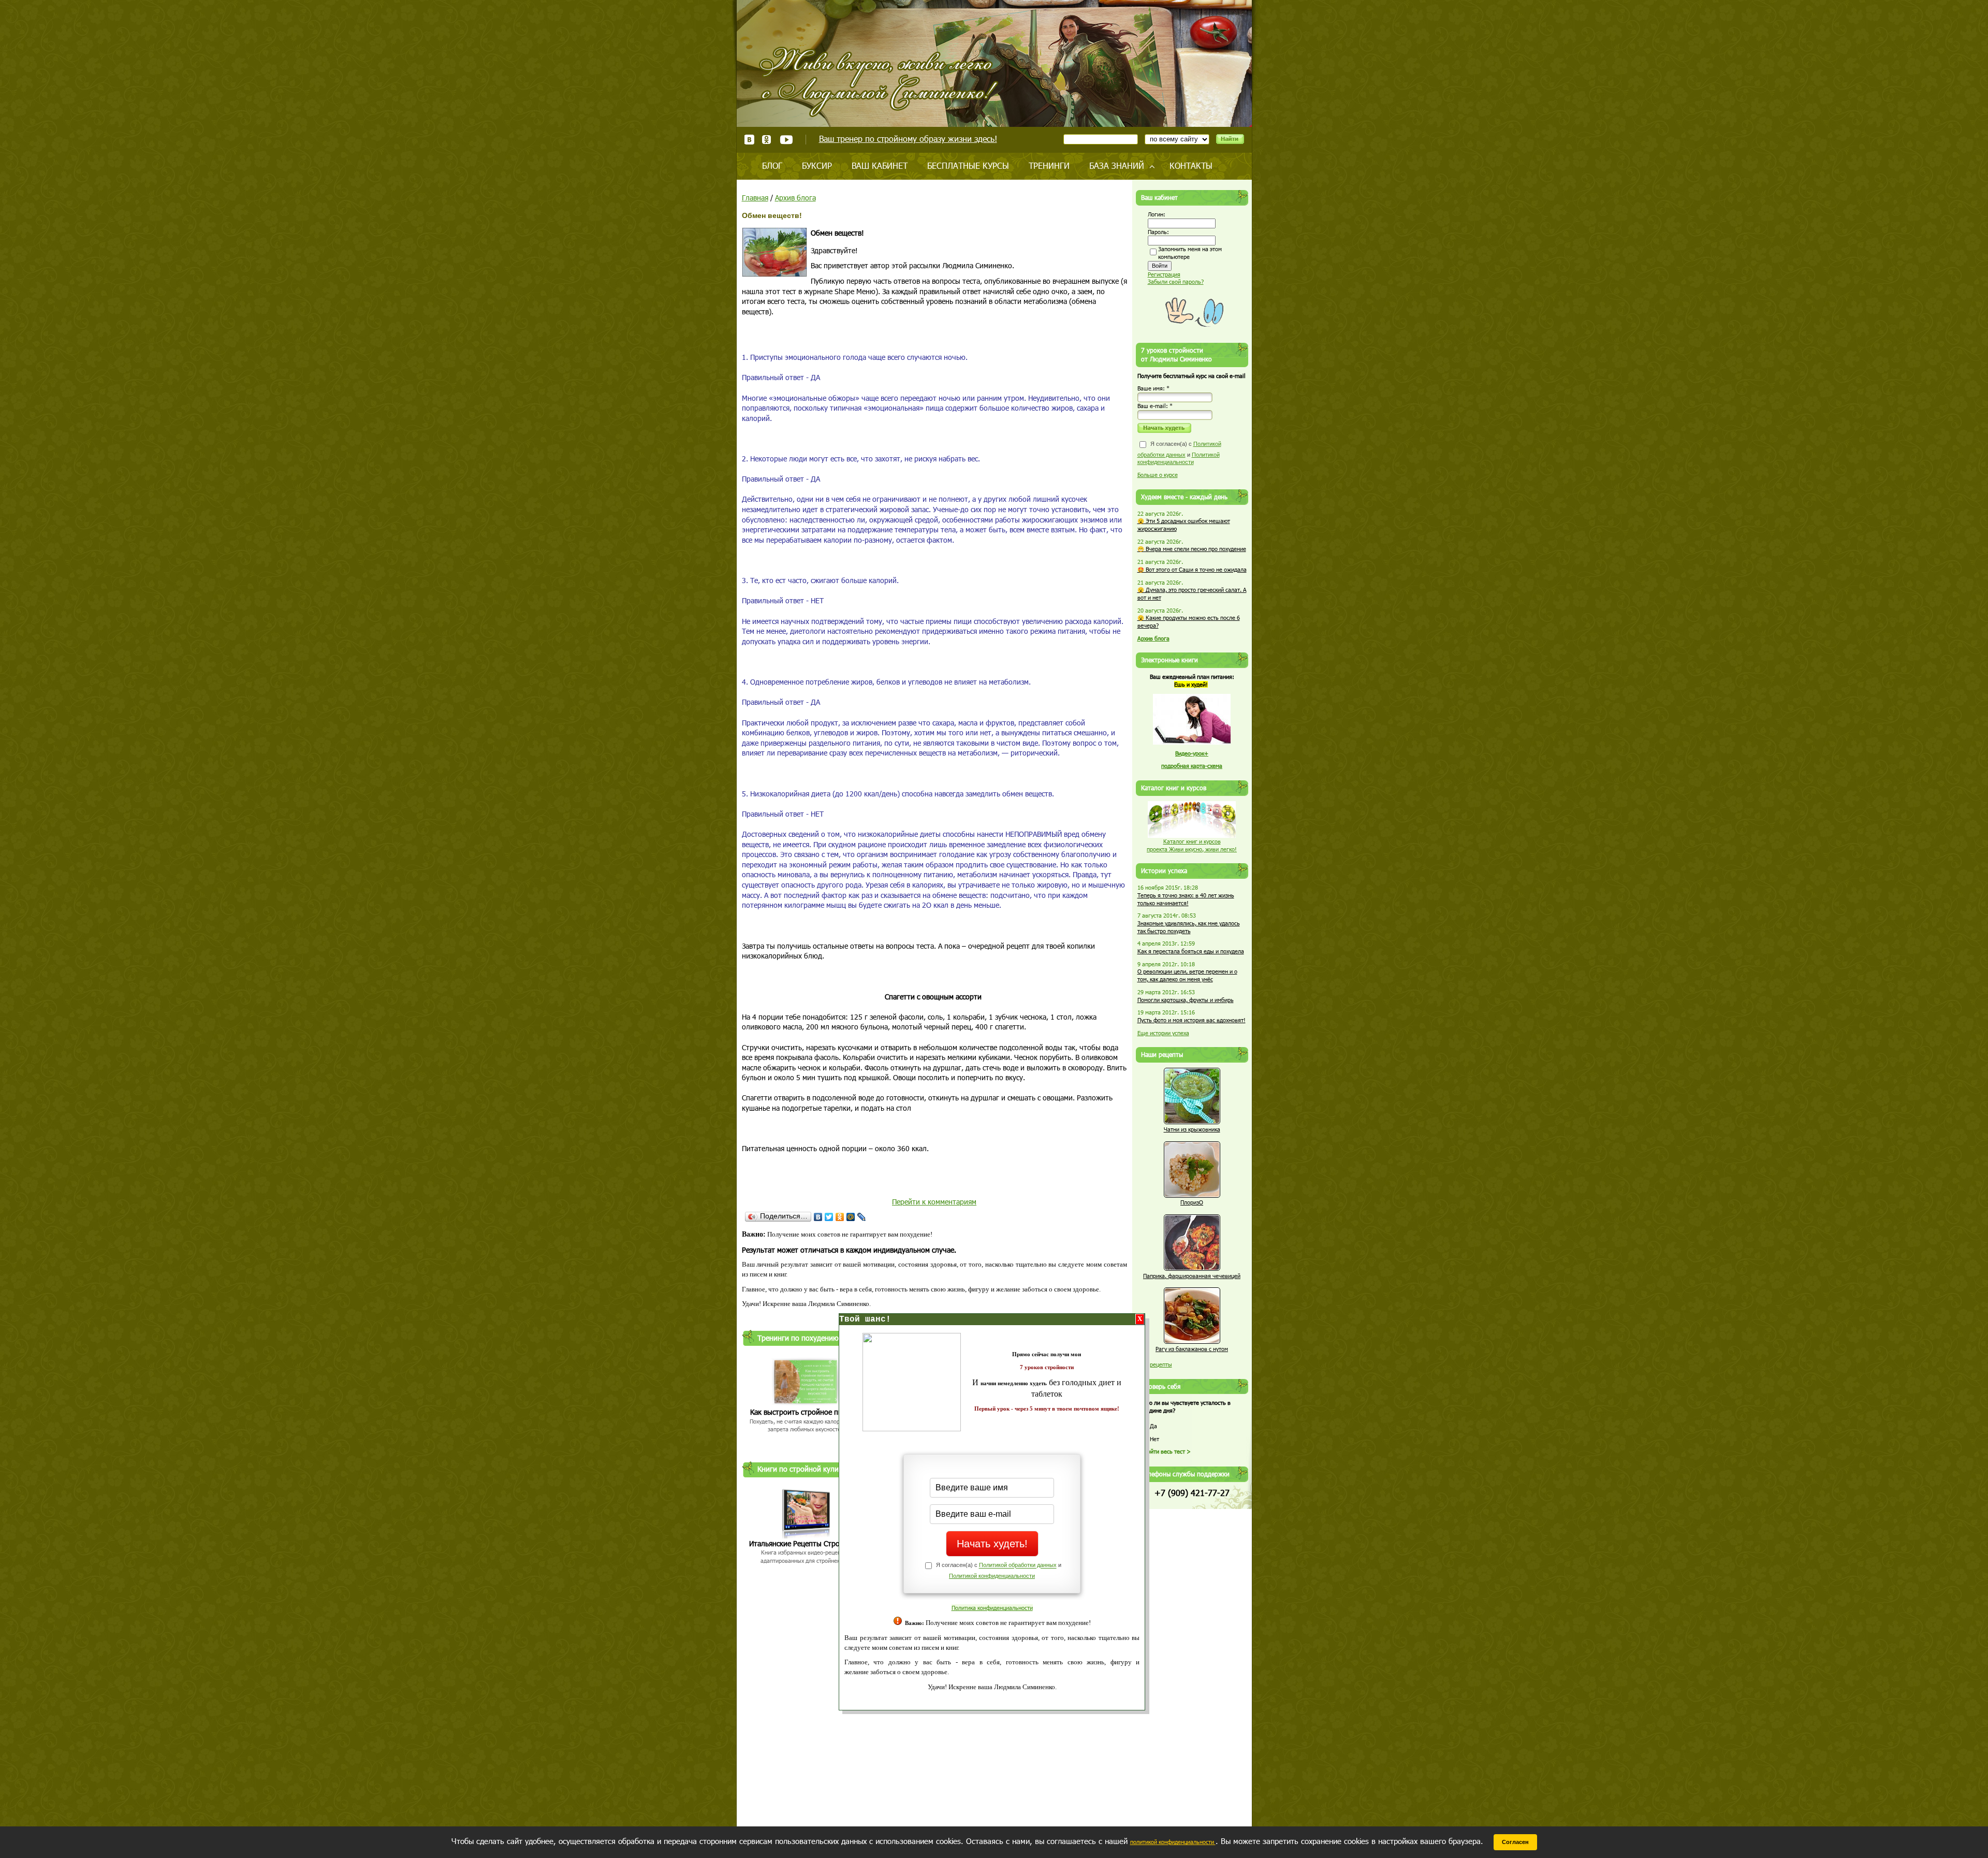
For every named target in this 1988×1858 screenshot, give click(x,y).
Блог (772, 165)
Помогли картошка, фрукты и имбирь (1186, 1000)
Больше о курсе (1158, 475)
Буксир (817, 165)
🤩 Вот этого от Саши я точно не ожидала (1192, 569)
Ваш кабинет (880, 165)
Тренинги (1049, 165)
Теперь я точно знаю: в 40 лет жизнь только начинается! (1186, 899)
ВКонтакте (749, 140)
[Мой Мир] (851, 1217)
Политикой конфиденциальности (992, 1576)
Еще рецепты (1155, 1364)
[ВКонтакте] (818, 1217)
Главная (755, 198)
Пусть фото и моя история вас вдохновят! (1192, 1020)
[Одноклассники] (840, 1217)
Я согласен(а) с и (1179, 453)
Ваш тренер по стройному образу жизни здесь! (908, 139)
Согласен (1515, 1842)
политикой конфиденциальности (1173, 1842)
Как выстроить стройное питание (806, 1412)
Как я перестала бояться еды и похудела (1191, 951)
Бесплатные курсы (968, 165)
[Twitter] (829, 1217)
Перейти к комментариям (934, 1202)
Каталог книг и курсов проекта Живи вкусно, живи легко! (1192, 845)
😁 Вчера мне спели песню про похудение (1192, 549)
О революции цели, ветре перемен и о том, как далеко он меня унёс (1187, 975)
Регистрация (1164, 274)
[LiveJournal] (862, 1217)
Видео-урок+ (1192, 753)
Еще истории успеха (1163, 1033)
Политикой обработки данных (1018, 1565)
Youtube (786, 140)
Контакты (1191, 165)
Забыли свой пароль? (1176, 281)
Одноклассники (767, 140)
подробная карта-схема (1192, 766)
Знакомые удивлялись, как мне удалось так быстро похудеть (1189, 927)
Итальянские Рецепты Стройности (806, 1543)
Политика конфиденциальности (992, 1608)
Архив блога (795, 198)
